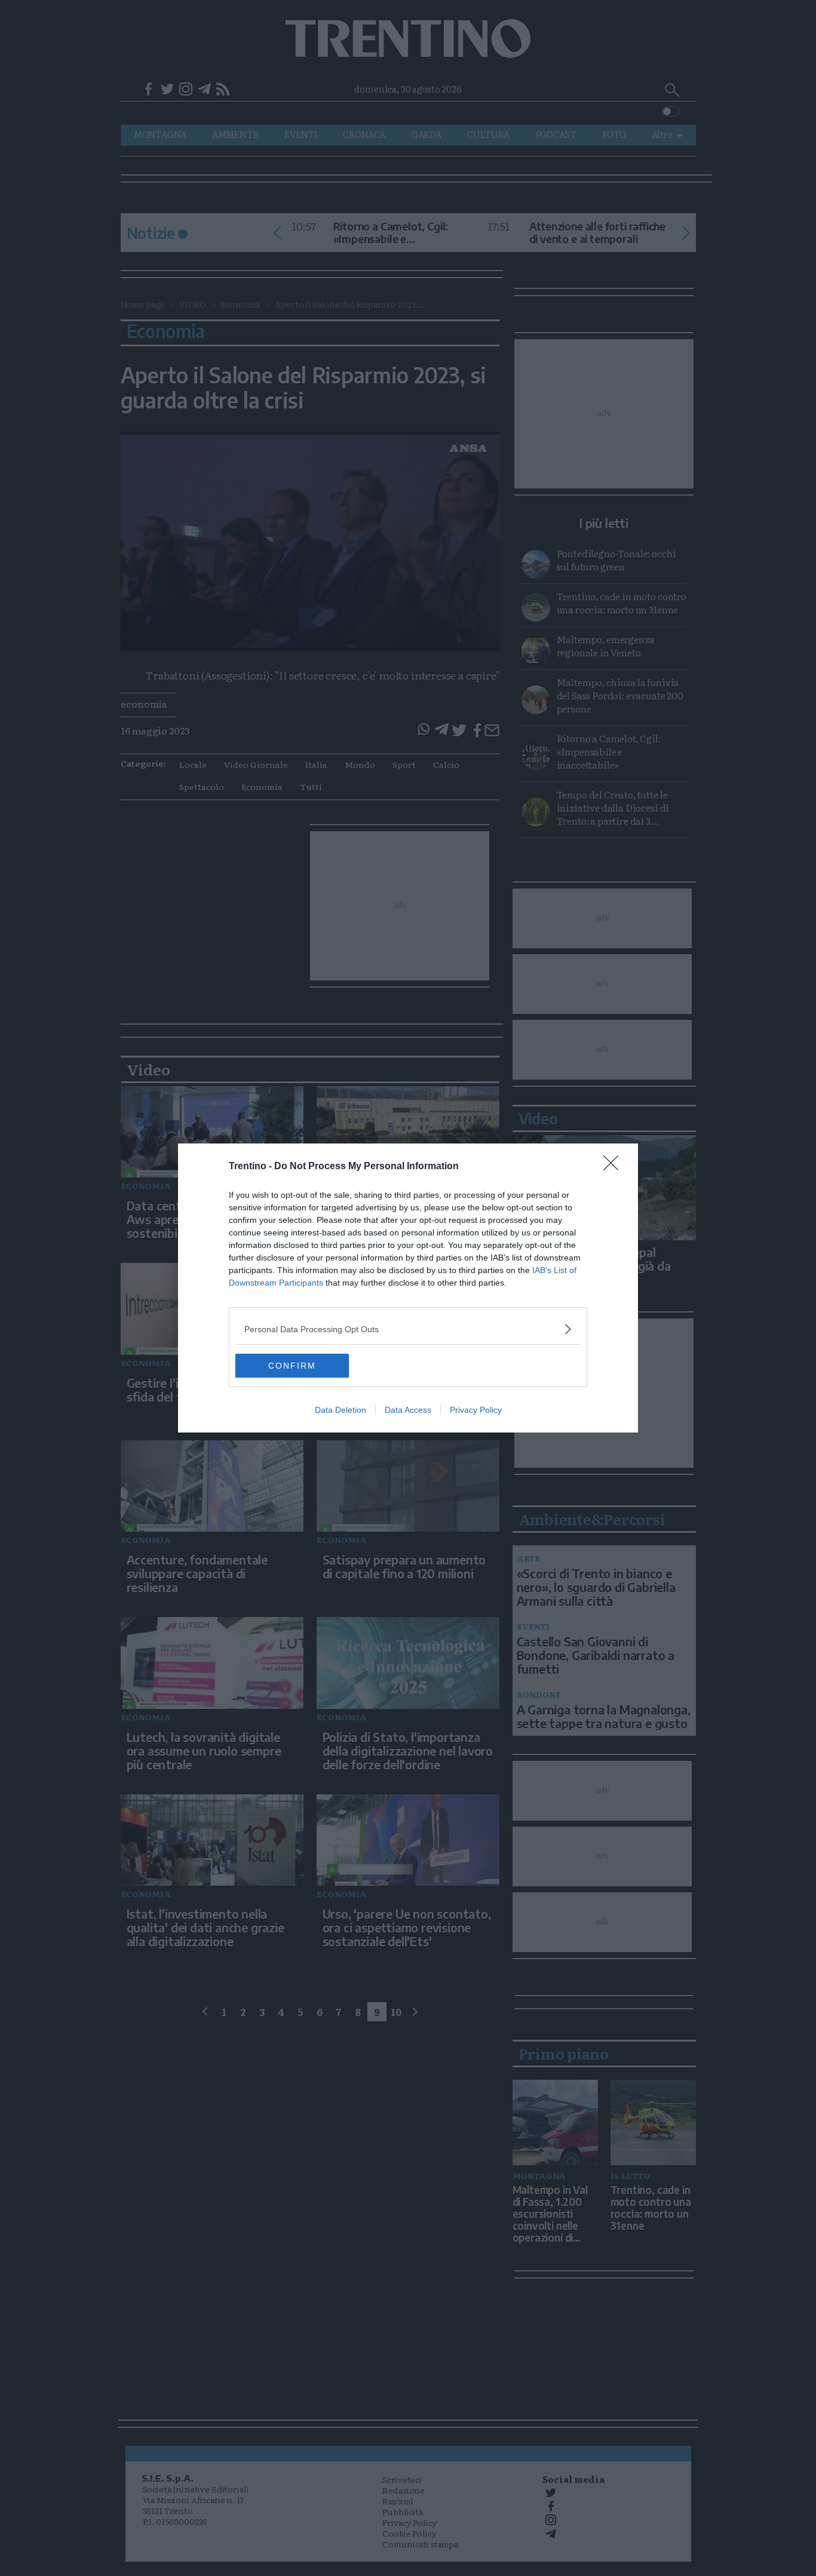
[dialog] (408, 1288)
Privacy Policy (476, 1410)
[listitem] (408, 1329)
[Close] (615, 1167)
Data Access (408, 1410)
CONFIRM (292, 1366)
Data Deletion (340, 1410)
